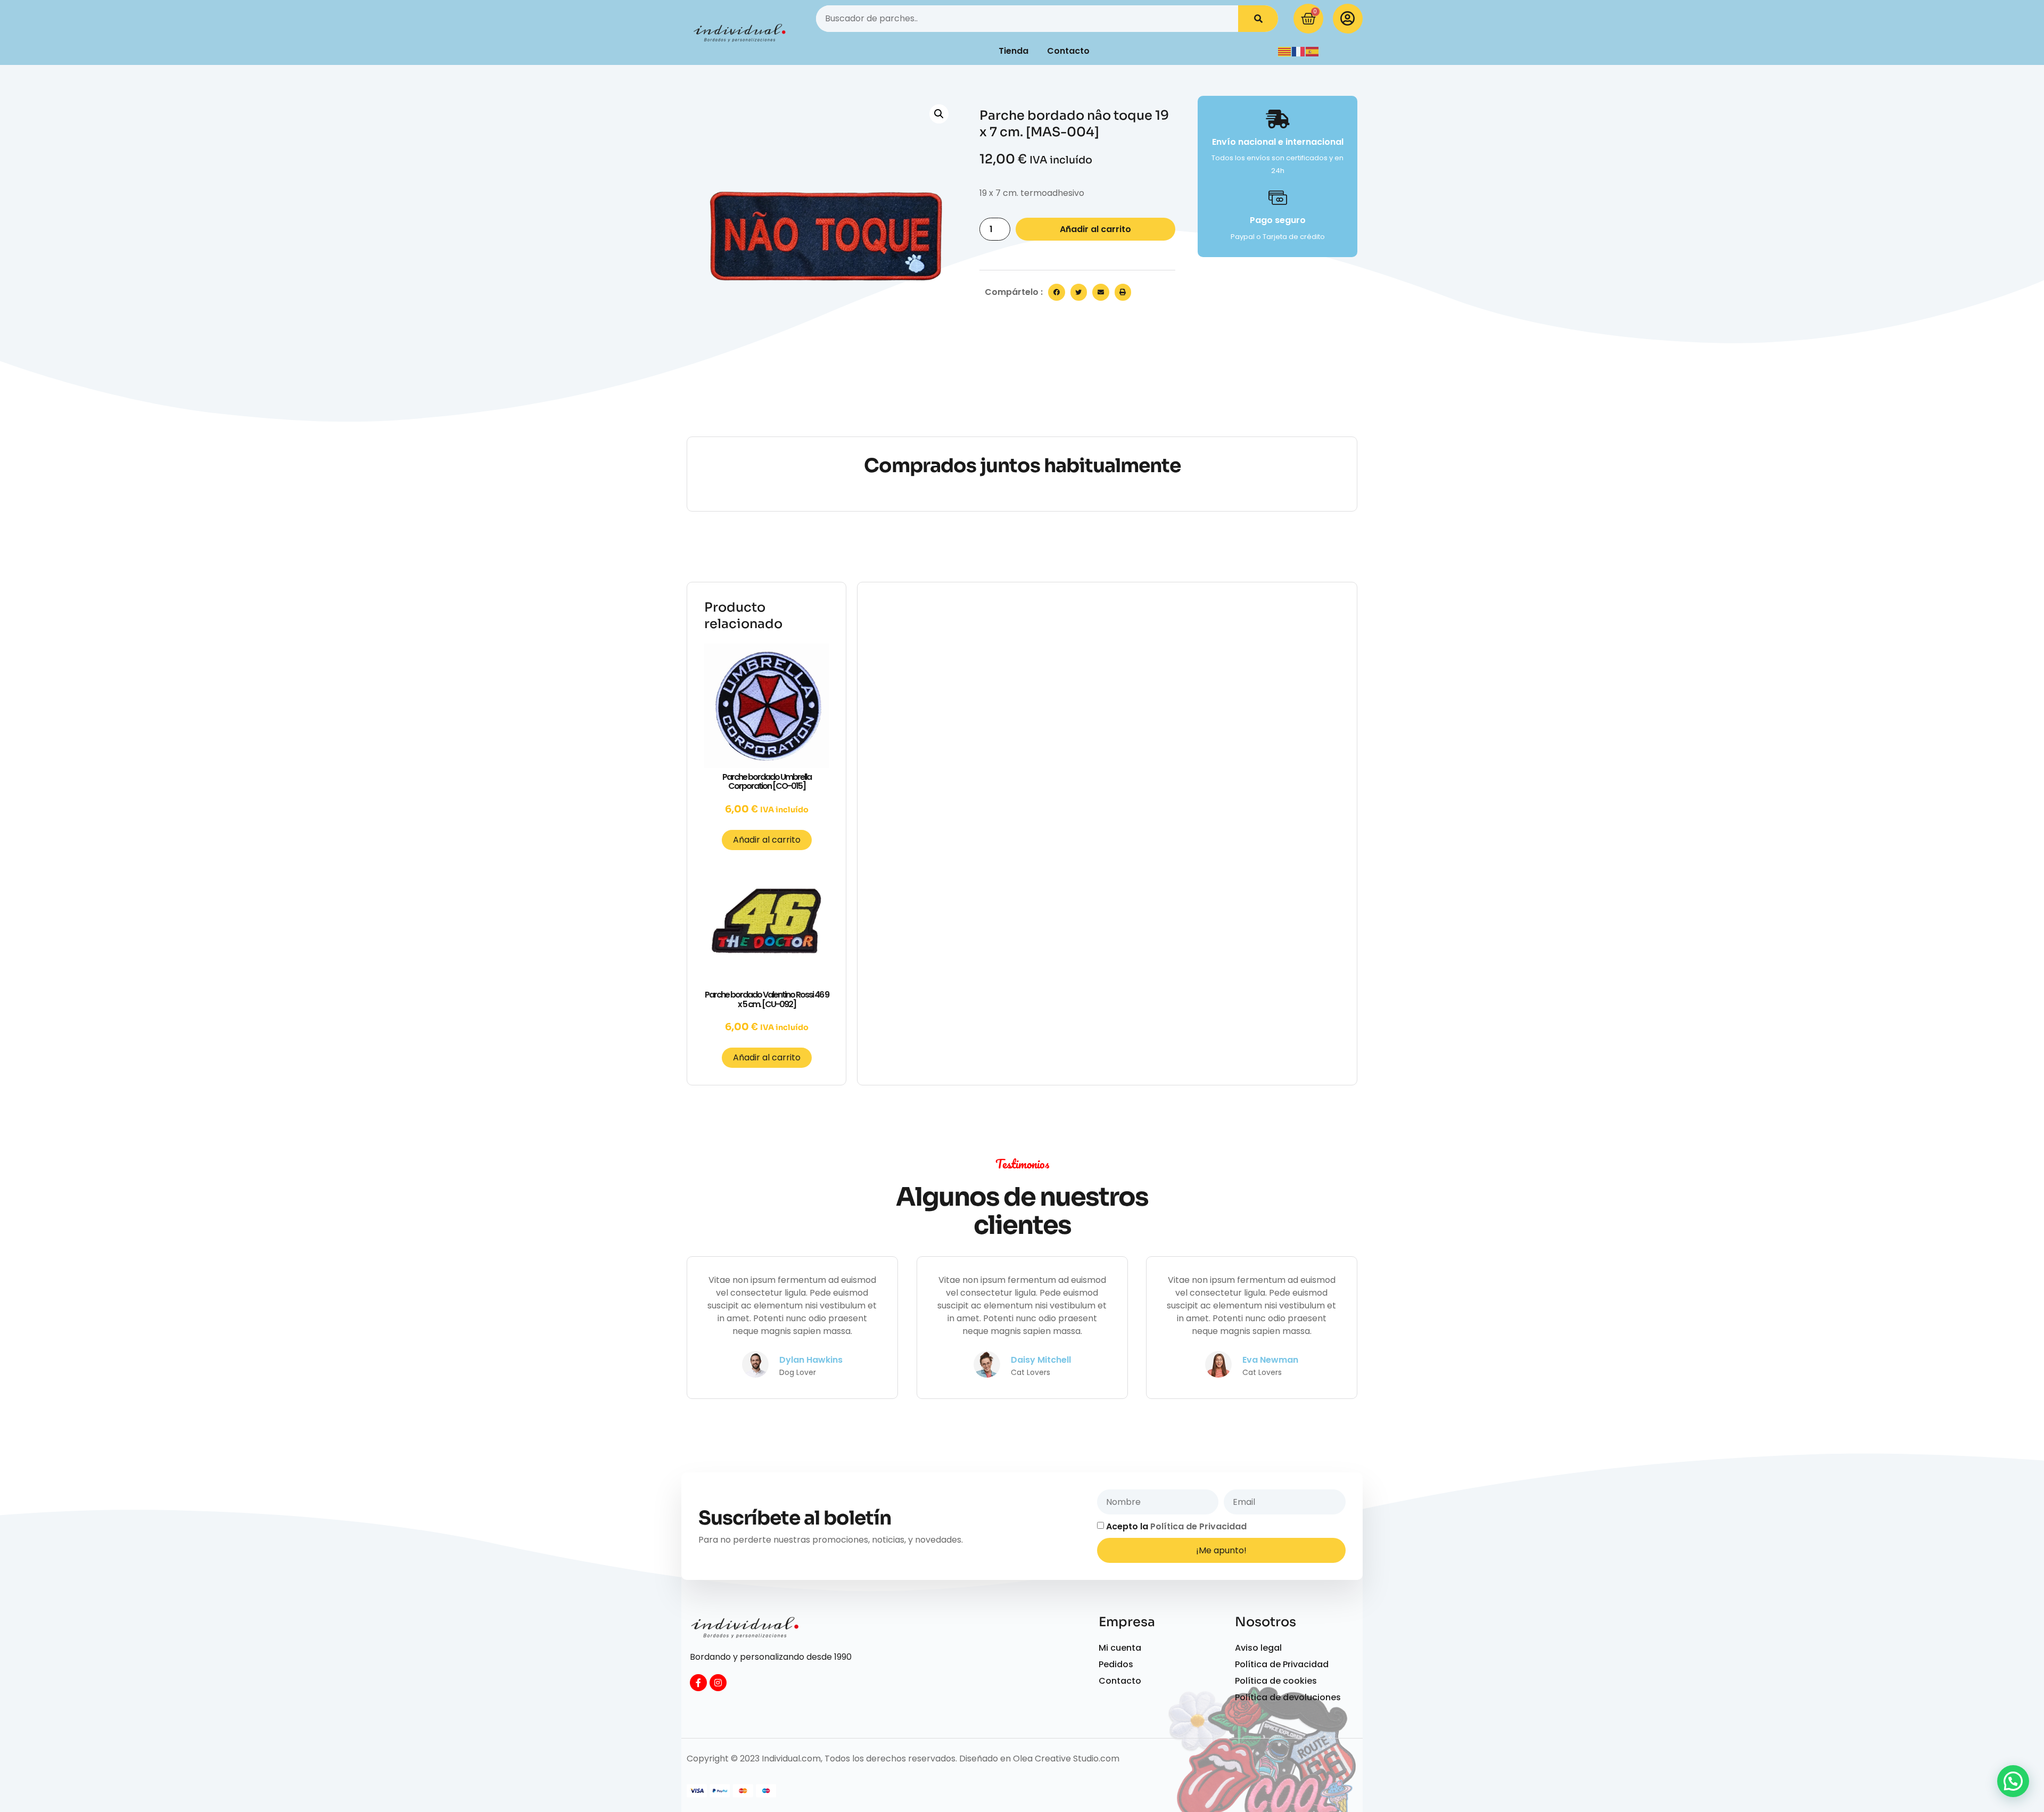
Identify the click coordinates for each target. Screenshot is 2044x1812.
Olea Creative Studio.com (1066, 1759)
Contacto (1068, 51)
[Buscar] (1258, 19)
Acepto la (1176, 1526)
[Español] (1313, 51)
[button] (939, 114)
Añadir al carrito (1095, 229)
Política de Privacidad (1198, 1526)
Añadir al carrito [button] (767, 840)
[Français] (1299, 51)
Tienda (1013, 51)
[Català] (1285, 51)
